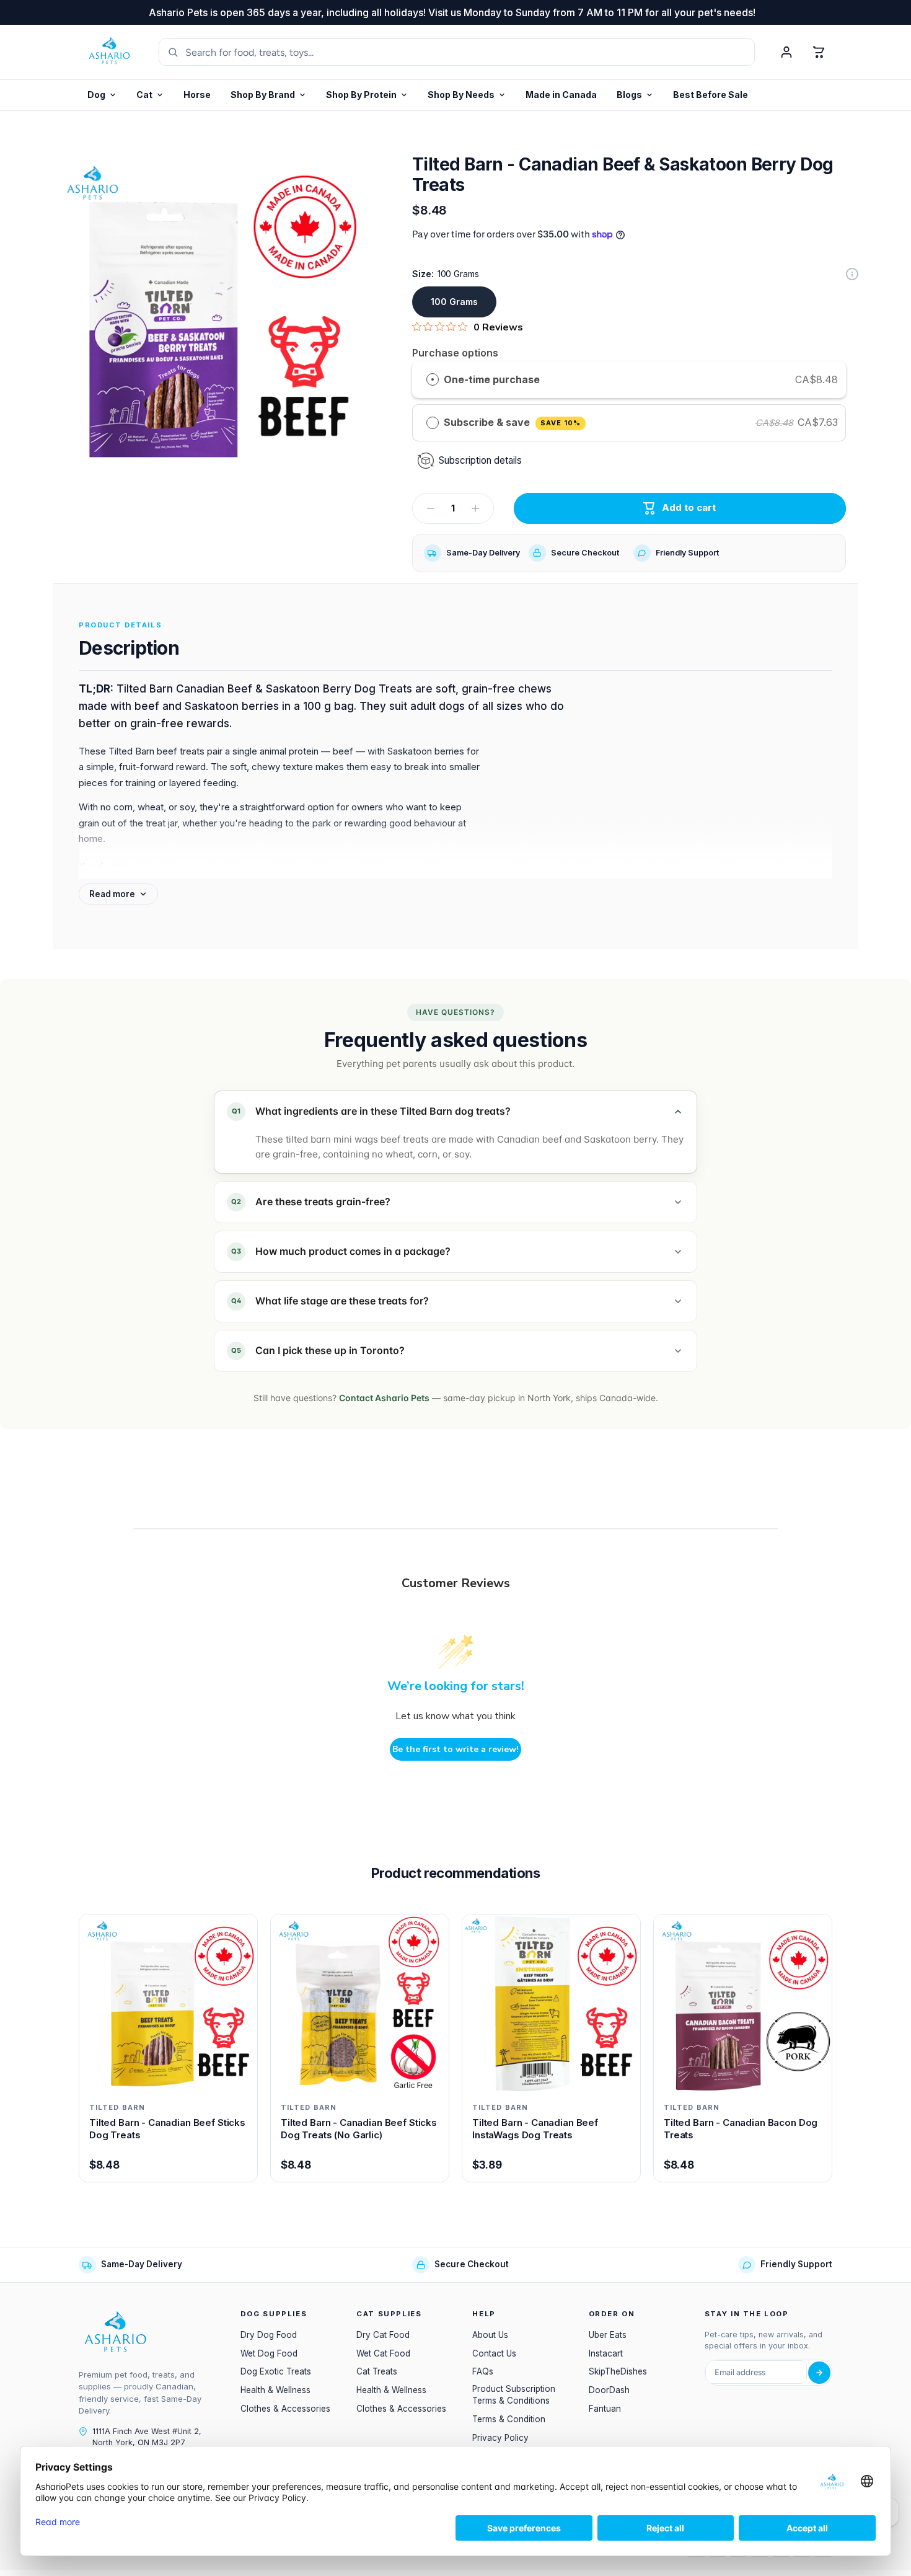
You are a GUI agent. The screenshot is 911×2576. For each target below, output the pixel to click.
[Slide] (852, 274)
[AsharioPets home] (110, 52)
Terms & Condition (509, 2419)
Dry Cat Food (383, 2335)
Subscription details (480, 460)
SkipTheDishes (618, 2371)
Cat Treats (377, 2371)
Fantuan (605, 2409)
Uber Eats (608, 2335)
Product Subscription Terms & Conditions (514, 2395)
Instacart (606, 2353)
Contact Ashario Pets (384, 1398)
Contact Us (494, 2353)
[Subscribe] (819, 2373)
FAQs (483, 2371)
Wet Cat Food (383, 2353)
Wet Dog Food (269, 2353)
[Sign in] (786, 52)
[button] (367, 95)
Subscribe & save (512, 422)
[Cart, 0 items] (819, 52)
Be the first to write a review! (455, 1749)
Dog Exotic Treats (276, 2371)
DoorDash (609, 2390)
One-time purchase (492, 379)
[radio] (433, 380)
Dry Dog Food (269, 2335)
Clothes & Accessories (285, 2409)
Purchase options (455, 353)
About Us (490, 2335)
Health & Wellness (275, 2390)
